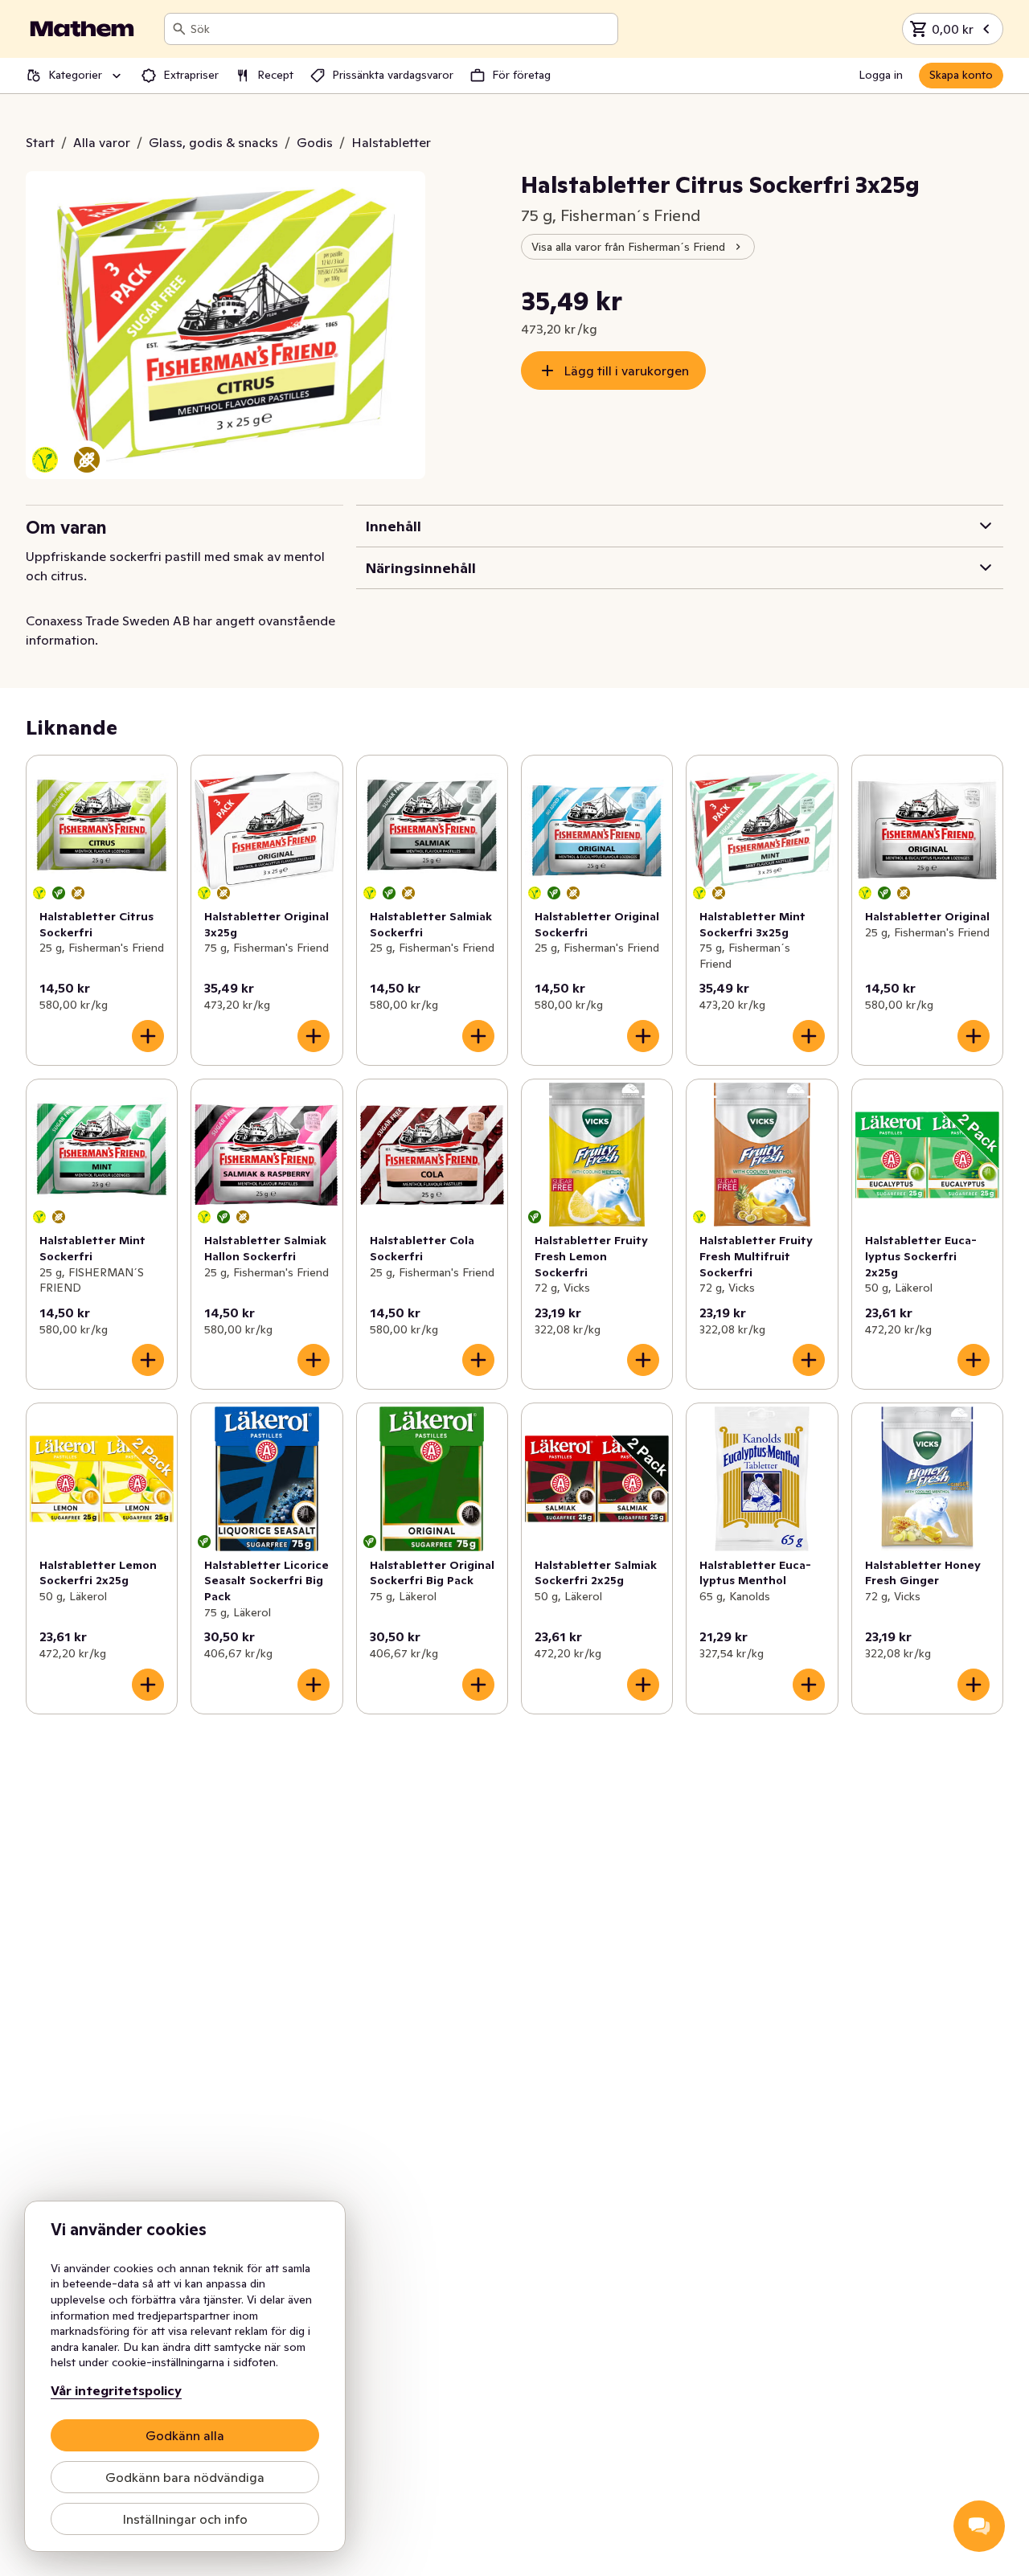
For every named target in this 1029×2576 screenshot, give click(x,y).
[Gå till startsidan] (82, 29)
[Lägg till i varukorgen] (148, 1036)
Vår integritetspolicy (116, 2390)
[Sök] (179, 29)
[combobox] (401, 29)
